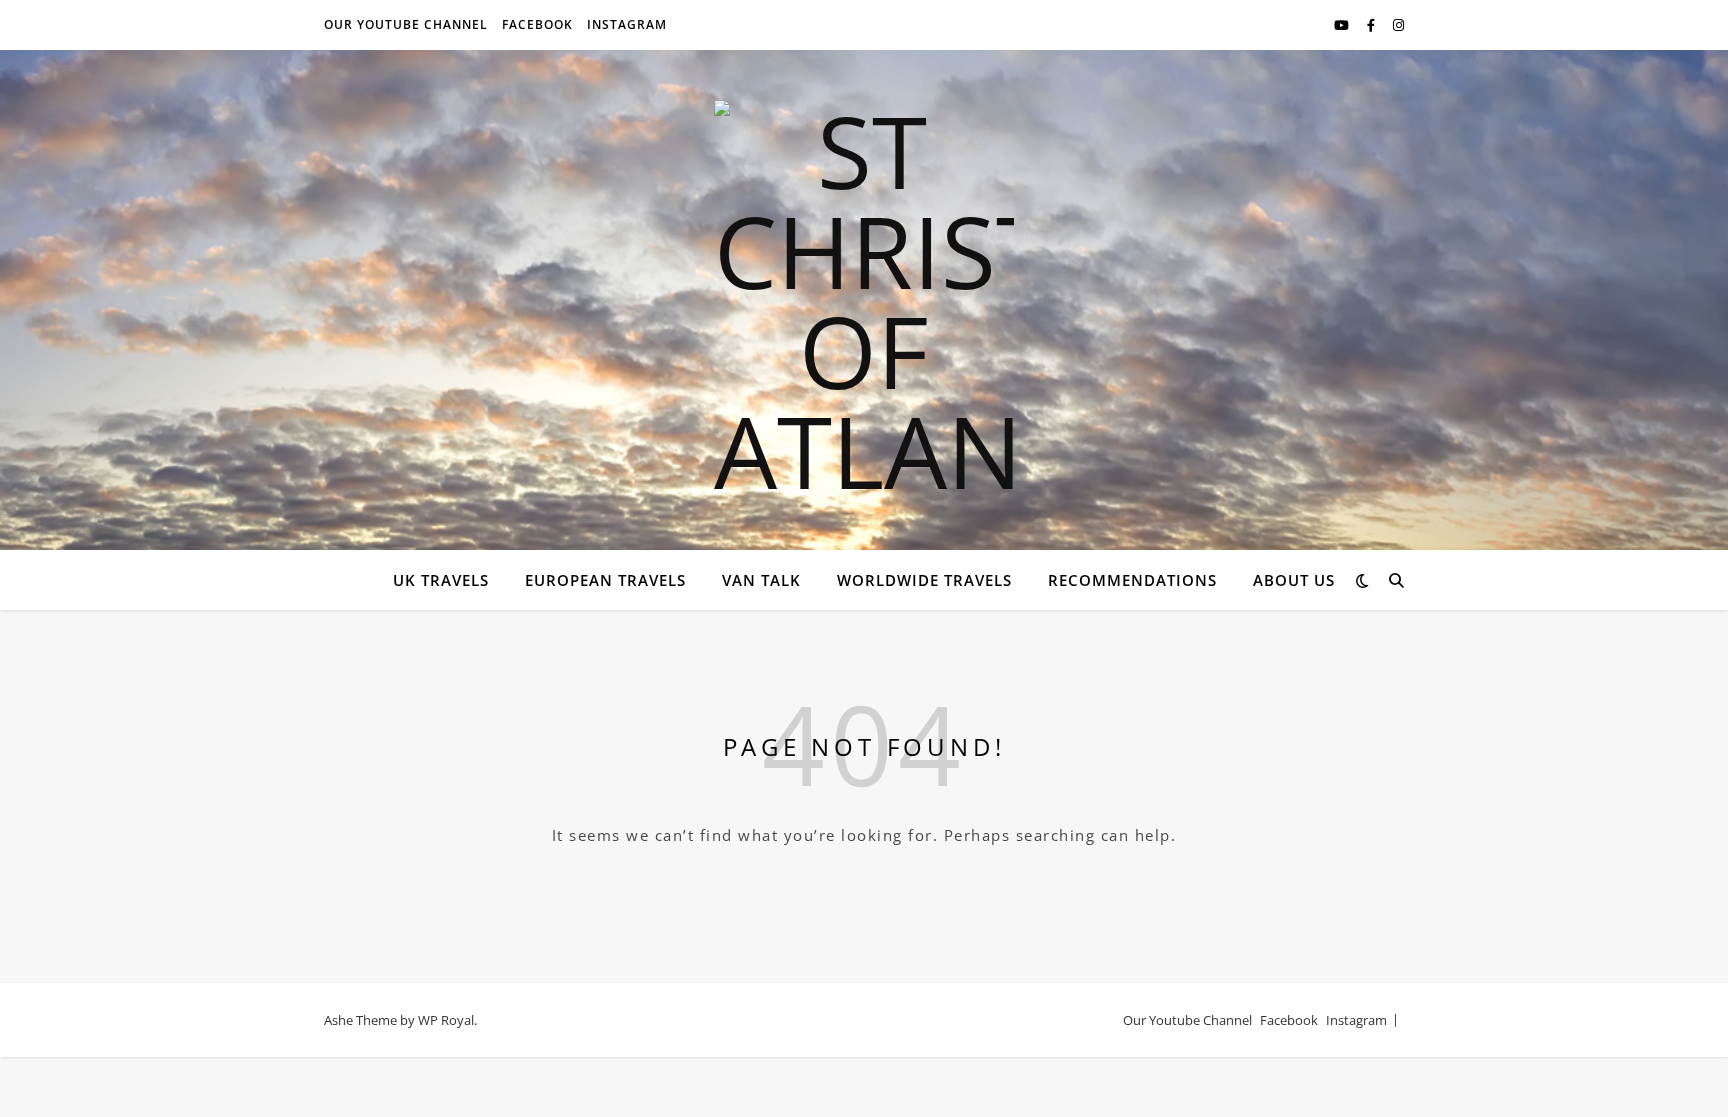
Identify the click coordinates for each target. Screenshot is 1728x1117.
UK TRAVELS (441, 580)
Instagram (627, 24)
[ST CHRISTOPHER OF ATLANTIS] (864, 300)
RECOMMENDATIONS (1132, 580)
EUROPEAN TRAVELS (605, 580)
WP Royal (446, 1020)
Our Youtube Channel (406, 24)
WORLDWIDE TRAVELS (924, 580)
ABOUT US (1294, 580)
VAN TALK (761, 580)
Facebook (537, 24)
